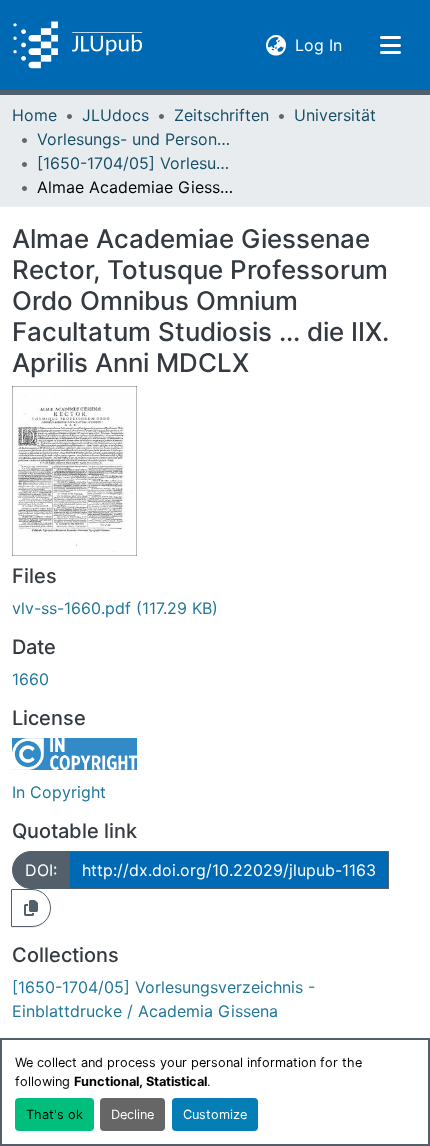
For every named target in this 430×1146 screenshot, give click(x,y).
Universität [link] (335, 115)
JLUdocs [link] (115, 115)
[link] (215, 608)
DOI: (41, 870)
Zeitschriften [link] (221, 115)
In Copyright (59, 792)
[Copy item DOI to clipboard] (31, 908)
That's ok (54, 1114)
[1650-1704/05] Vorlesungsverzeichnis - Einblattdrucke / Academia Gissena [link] (137, 163)
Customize (215, 1114)
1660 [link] (30, 679)
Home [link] (34, 115)
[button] (77, 45)
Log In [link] (318, 44)
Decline (132, 1114)
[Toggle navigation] (390, 45)
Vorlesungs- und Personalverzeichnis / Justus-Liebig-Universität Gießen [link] (137, 139)
